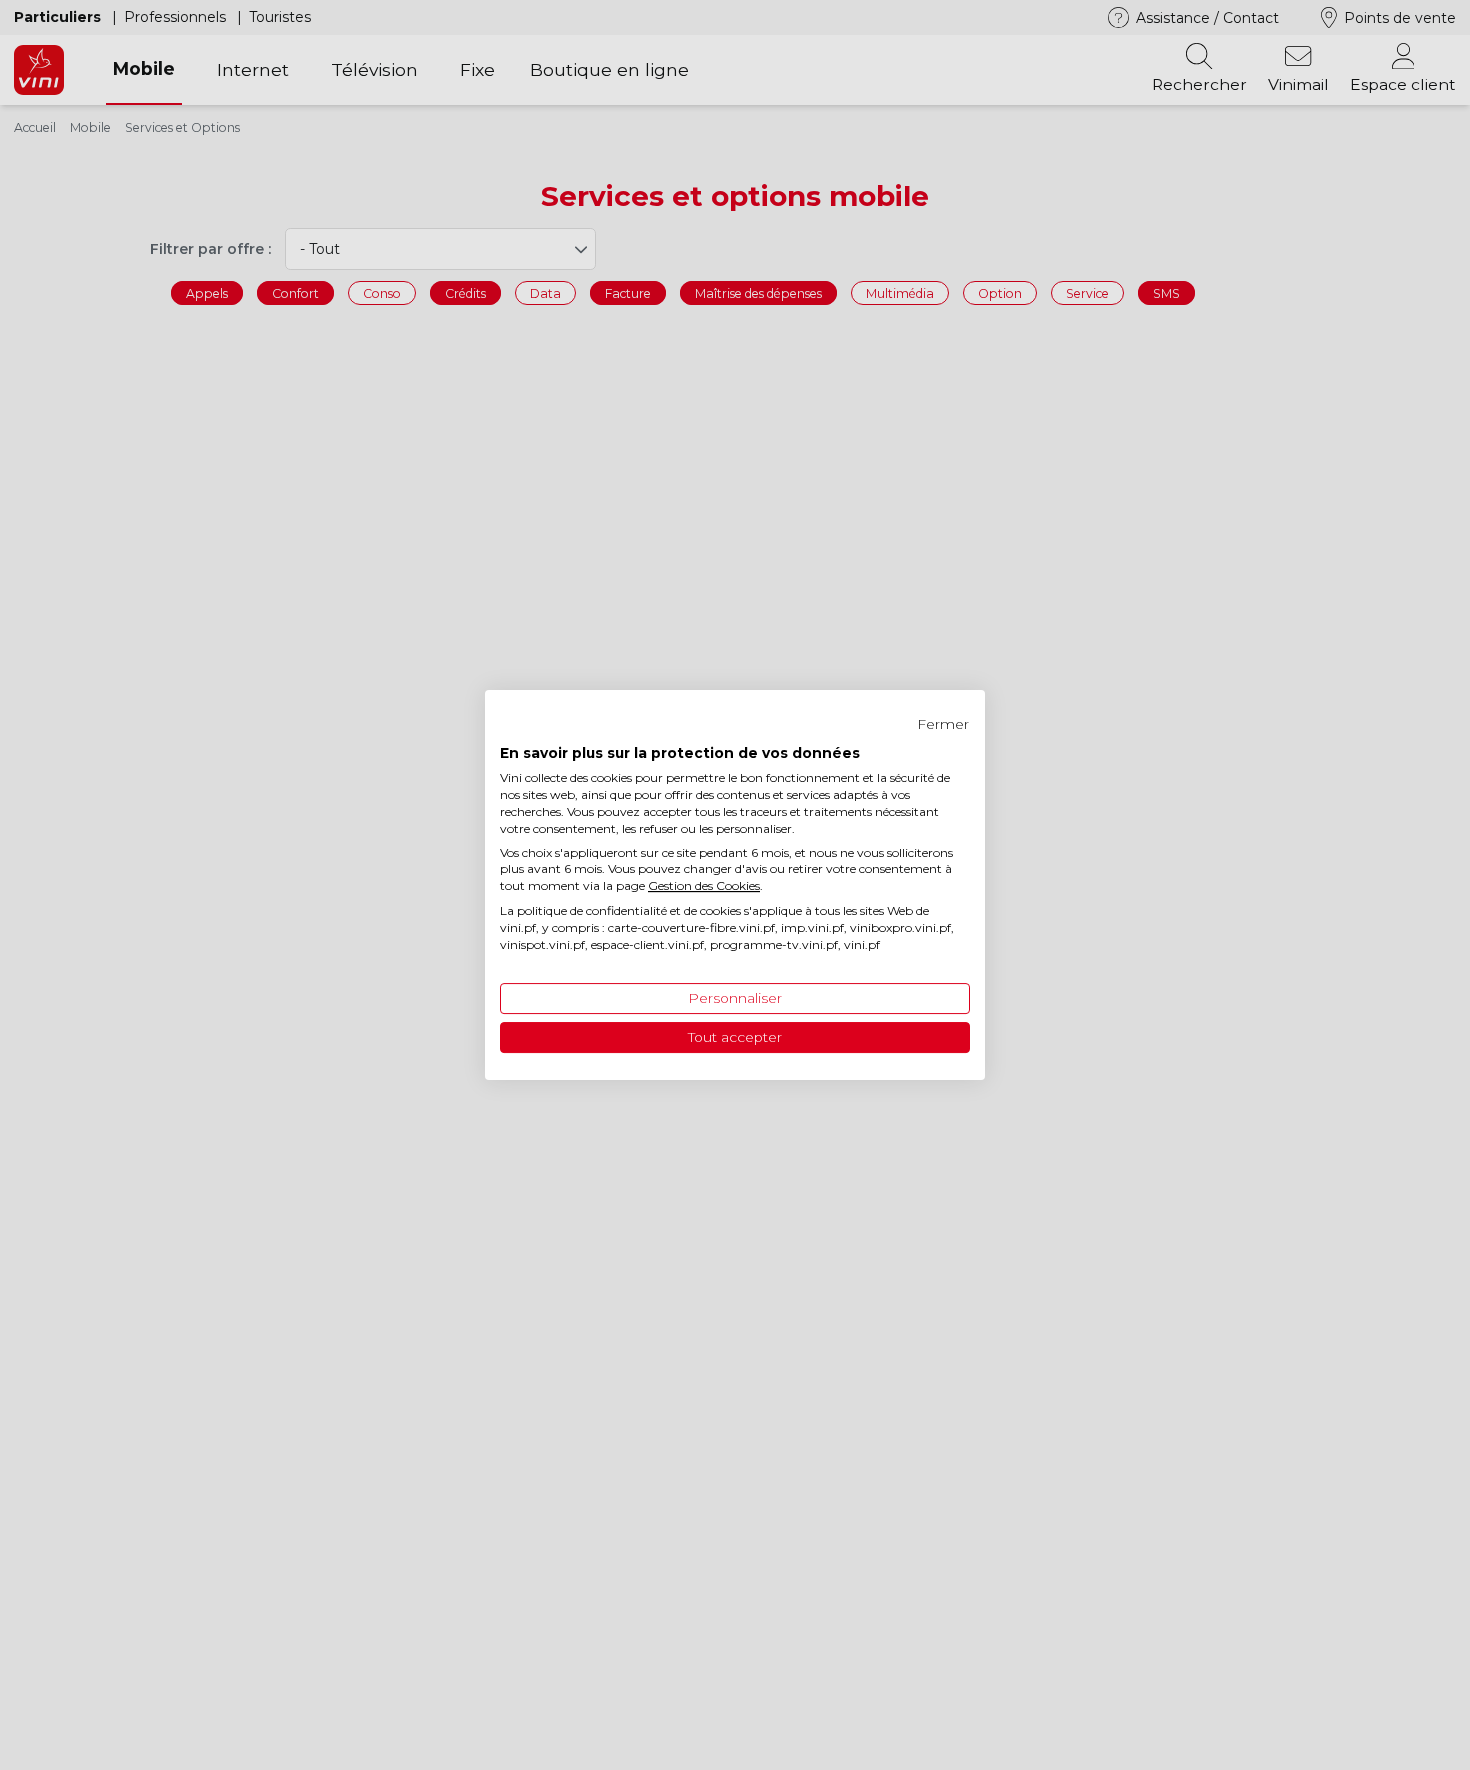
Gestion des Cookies (704, 885)
